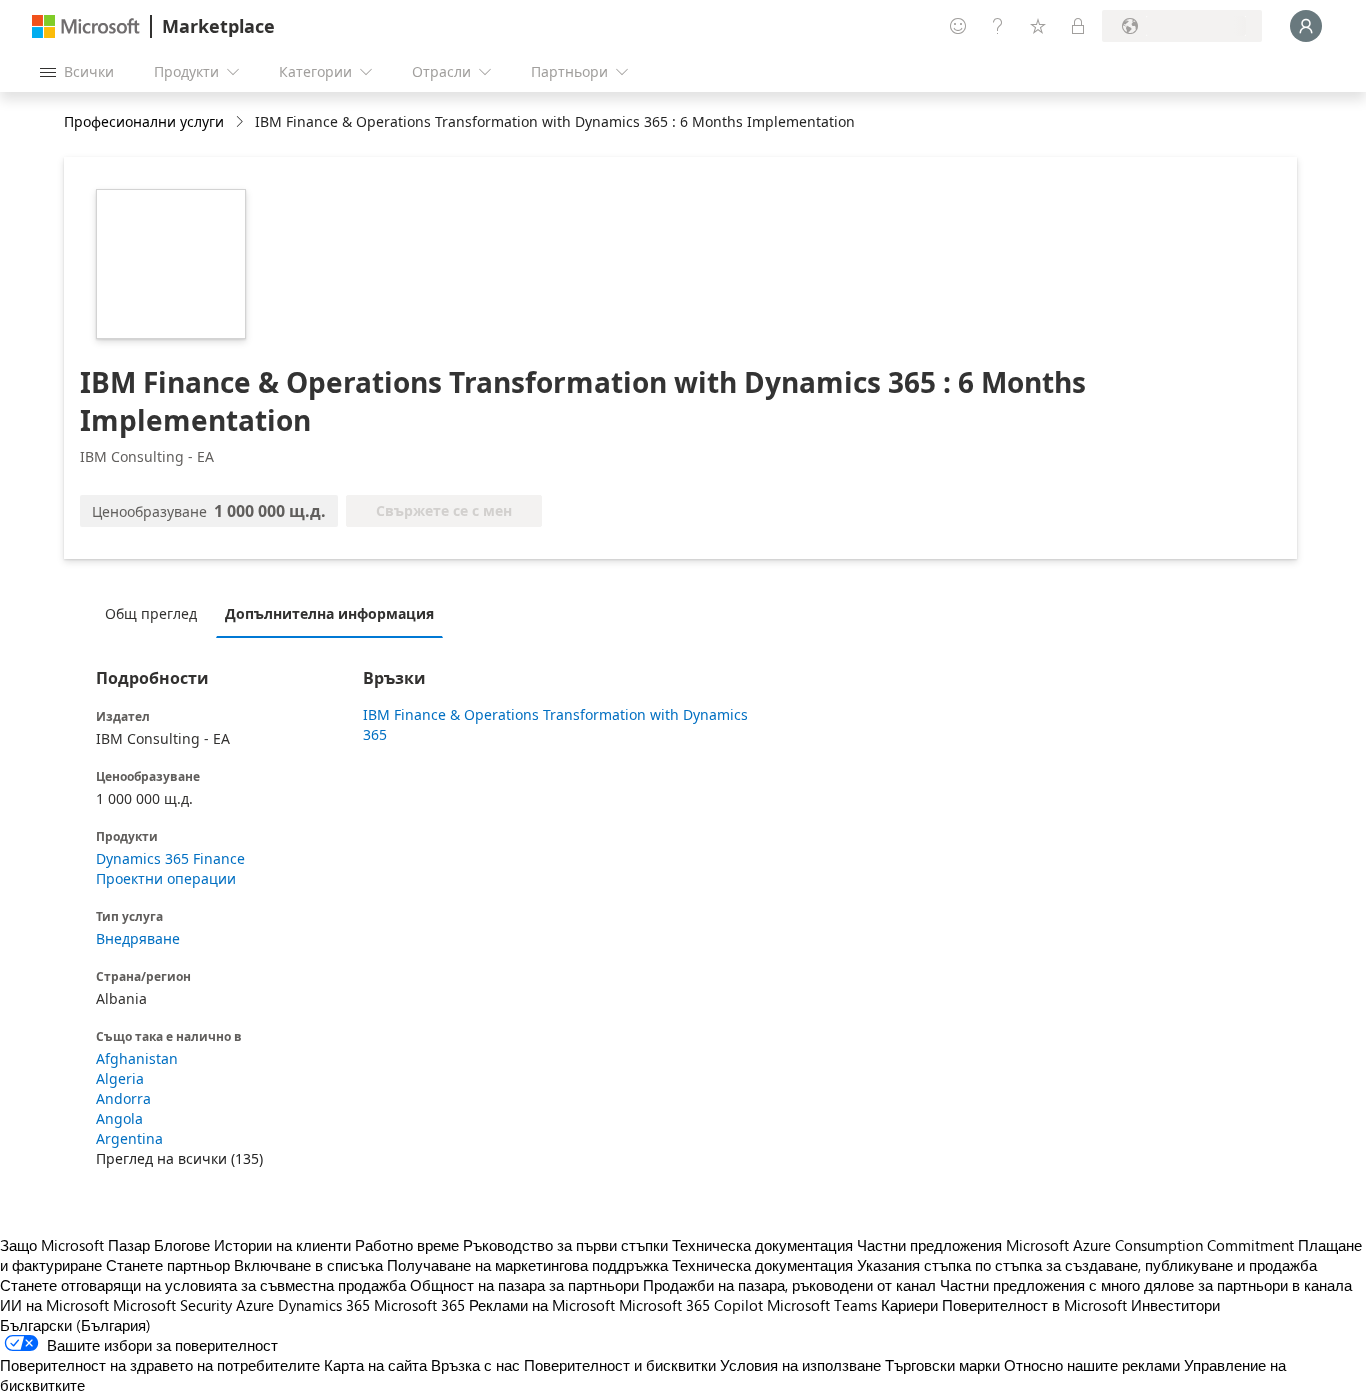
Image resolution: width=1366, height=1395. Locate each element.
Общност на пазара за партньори (524, 1285)
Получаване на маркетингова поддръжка (527, 1265)
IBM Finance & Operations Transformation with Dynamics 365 (555, 724)
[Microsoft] (86, 26)
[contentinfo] (241, 122)
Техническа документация (762, 1245)
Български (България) (75, 1325)
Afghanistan (137, 1058)
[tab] (156, 613)
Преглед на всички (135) (179, 1158)
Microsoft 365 (419, 1305)
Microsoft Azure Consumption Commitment (1152, 1245)
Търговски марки (942, 1365)
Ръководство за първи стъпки (565, 1245)
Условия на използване (800, 1365)
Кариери (909, 1305)
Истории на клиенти (282, 1245)
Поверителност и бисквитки (620, 1365)
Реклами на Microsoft (542, 1305)
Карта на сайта (375, 1365)
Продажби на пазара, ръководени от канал (789, 1285)
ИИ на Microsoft (54, 1305)
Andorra (123, 1098)
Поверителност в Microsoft (1034, 1305)
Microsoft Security (172, 1305)
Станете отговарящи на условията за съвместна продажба (203, 1285)
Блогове (182, 1245)
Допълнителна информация (329, 613)
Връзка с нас (475, 1365)
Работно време (407, 1245)
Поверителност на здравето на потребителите (160, 1365)
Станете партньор (168, 1265)
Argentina (129, 1138)
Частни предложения (929, 1245)
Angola (119, 1118)
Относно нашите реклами (1092, 1365)
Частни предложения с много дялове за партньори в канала (1146, 1285)
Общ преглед (151, 613)
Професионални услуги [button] (144, 121)
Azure (255, 1305)
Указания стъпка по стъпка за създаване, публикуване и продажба (1087, 1265)
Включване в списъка (308, 1265)
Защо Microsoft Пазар (75, 1245)
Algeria (120, 1078)
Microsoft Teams (822, 1305)
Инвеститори (1175, 1305)
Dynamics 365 (324, 1305)
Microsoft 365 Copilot (691, 1305)
